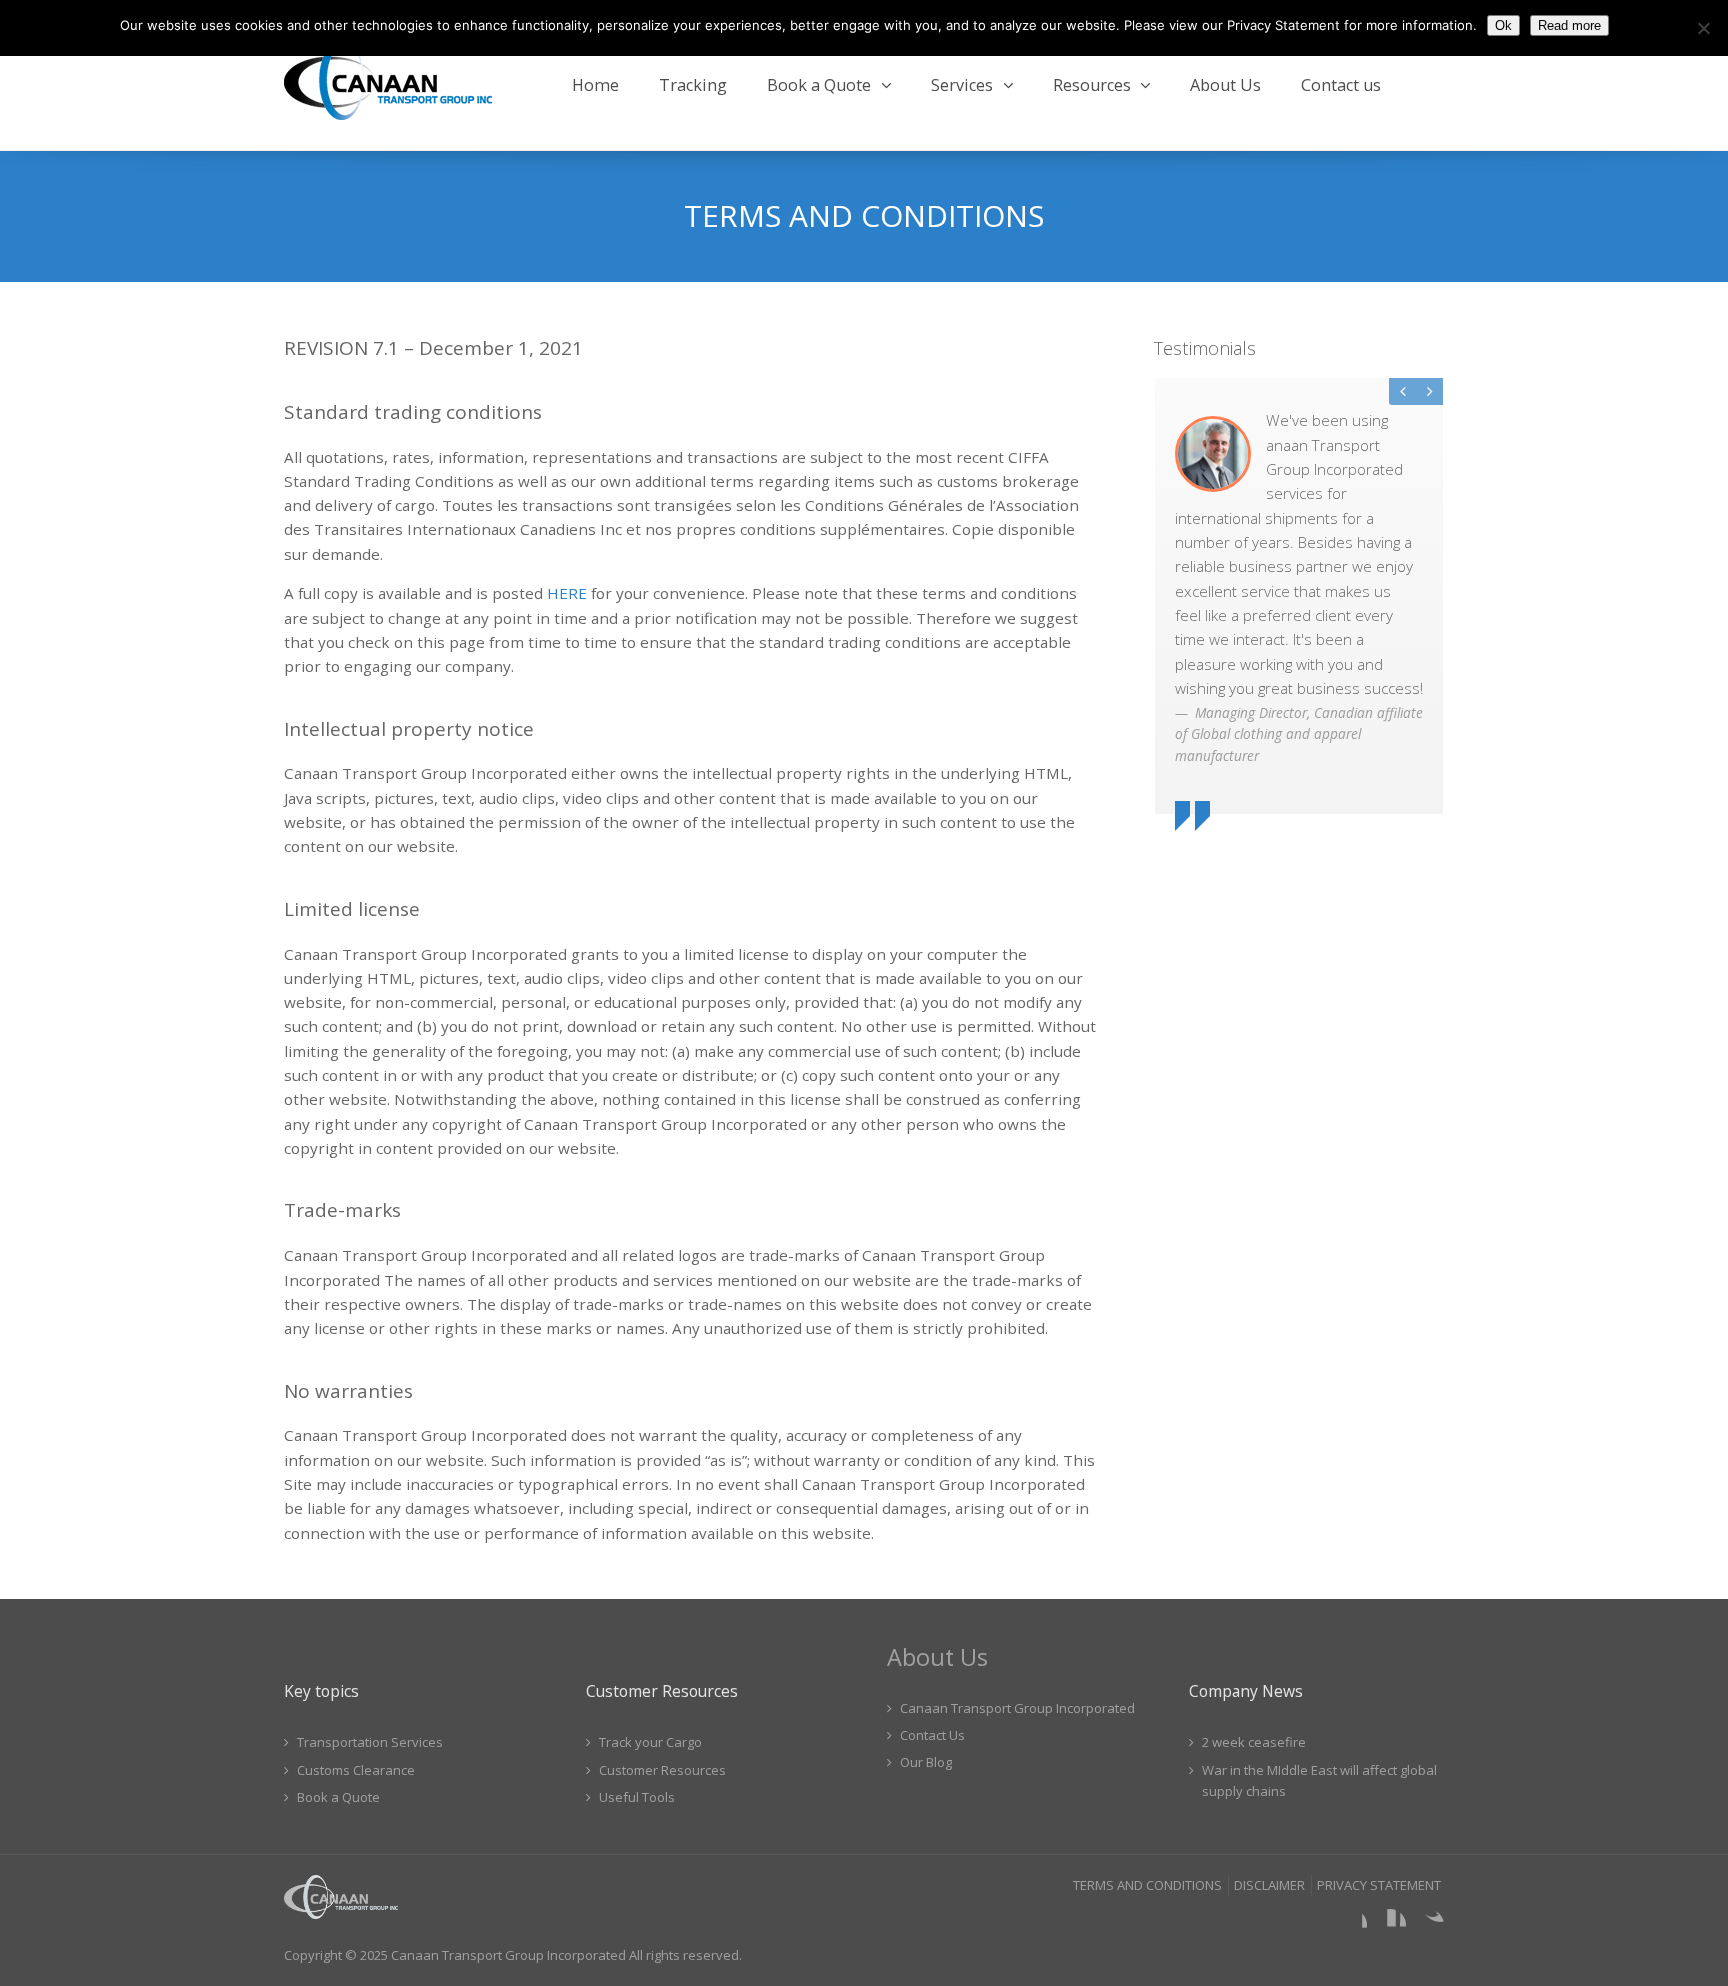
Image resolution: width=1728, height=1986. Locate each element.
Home (595, 85)
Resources (1092, 85)
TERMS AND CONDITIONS (1147, 1885)
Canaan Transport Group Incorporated (1017, 1708)
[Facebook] (1351, 1925)
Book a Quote (819, 85)
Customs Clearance (356, 1770)
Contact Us (932, 1735)
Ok (1503, 25)
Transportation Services (370, 1742)
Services (962, 85)
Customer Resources (662, 1770)
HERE (567, 593)
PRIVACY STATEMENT (1379, 1885)
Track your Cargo (650, 1742)
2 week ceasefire (1254, 1742)
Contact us (1341, 85)
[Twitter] (1428, 1925)
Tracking (693, 85)
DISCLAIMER (1269, 1885)
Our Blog (926, 1762)
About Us (1225, 85)
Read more (1569, 25)
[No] (1703, 28)
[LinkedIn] (1390, 1925)
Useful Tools (637, 1797)
